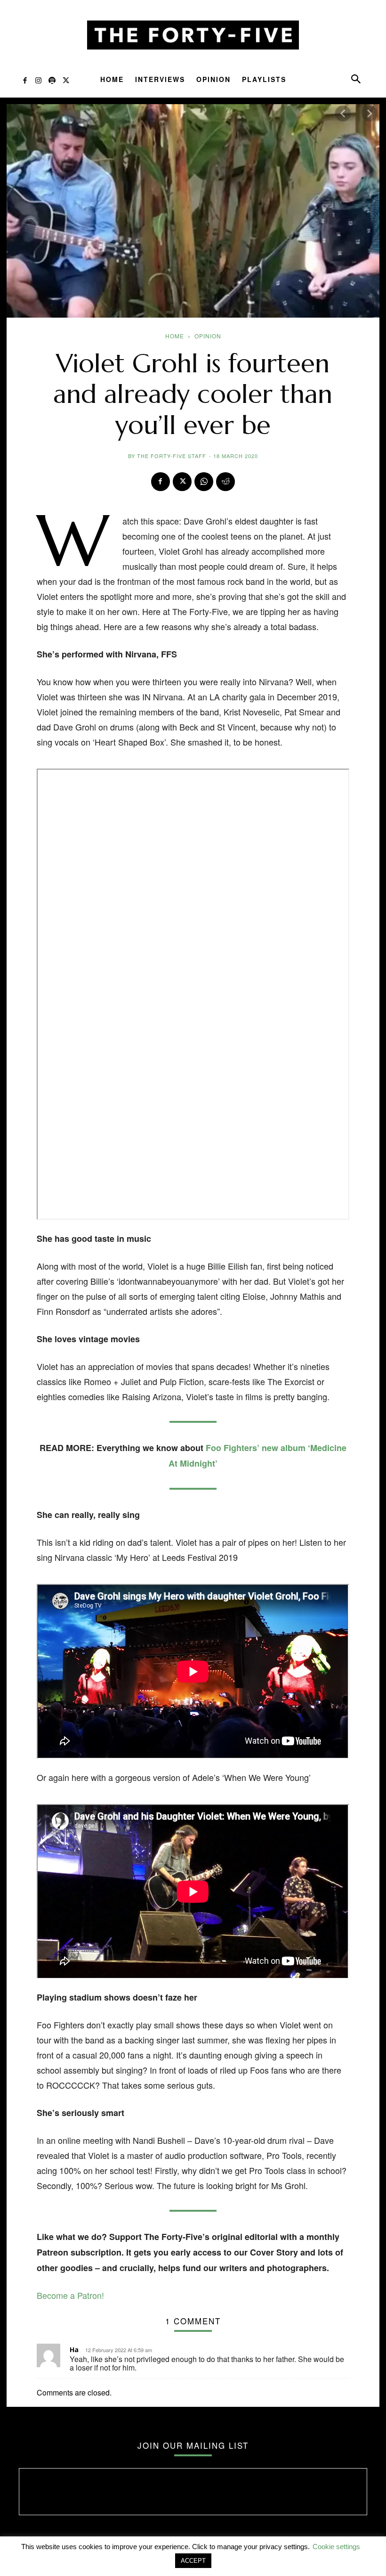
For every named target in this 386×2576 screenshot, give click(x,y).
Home (112, 79)
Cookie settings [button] (336, 2547)
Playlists (264, 79)
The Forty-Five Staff (172, 456)
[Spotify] (52, 82)
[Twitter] (66, 82)
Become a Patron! (70, 2295)
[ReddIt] (225, 482)
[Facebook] (25, 82)
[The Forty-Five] (193, 35)
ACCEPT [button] (193, 2561)
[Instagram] (38, 82)
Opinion (213, 79)
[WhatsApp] (204, 482)
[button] (356, 81)
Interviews (160, 79)
